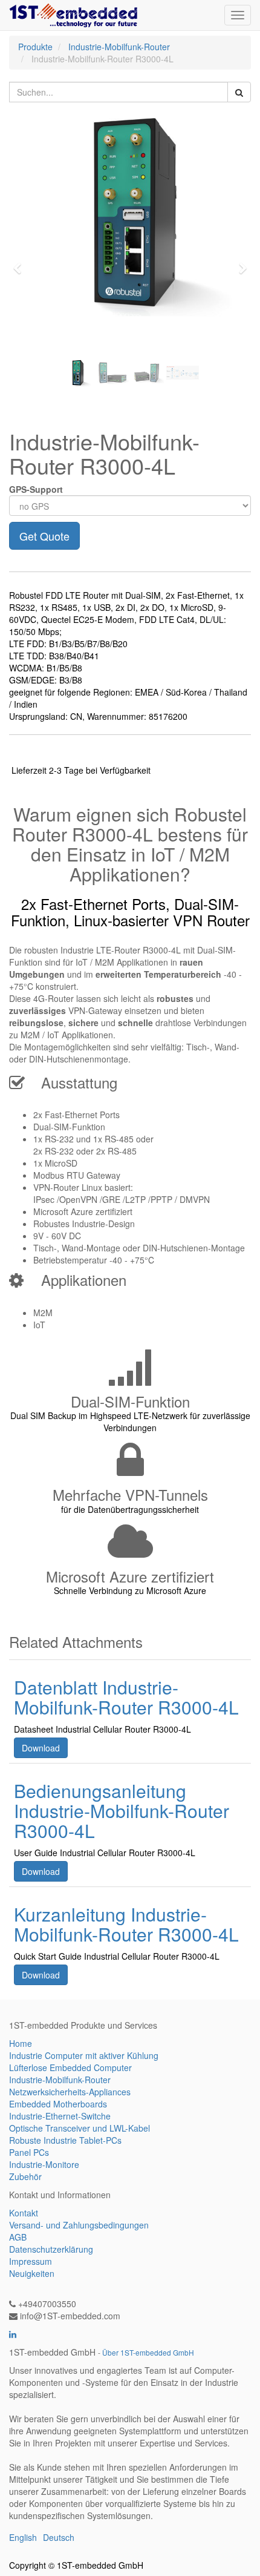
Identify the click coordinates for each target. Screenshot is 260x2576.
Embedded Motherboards (58, 2104)
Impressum (31, 2261)
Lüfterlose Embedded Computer (70, 2067)
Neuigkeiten (32, 2273)
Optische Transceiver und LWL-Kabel (80, 2128)
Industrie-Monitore (44, 2164)
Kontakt (24, 2213)
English (23, 2537)
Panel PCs (29, 2152)
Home (21, 2043)
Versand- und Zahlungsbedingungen (79, 2225)
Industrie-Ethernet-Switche (60, 2116)
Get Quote (44, 536)
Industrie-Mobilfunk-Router (119, 47)
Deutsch (59, 2537)
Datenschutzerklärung (51, 2249)
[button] (21, 263)
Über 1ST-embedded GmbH (148, 2352)
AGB (18, 2237)
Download (41, 1748)
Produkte (35, 47)
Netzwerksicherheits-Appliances (70, 2092)
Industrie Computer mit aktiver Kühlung (84, 2055)
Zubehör (25, 2176)
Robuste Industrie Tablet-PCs (65, 2140)
